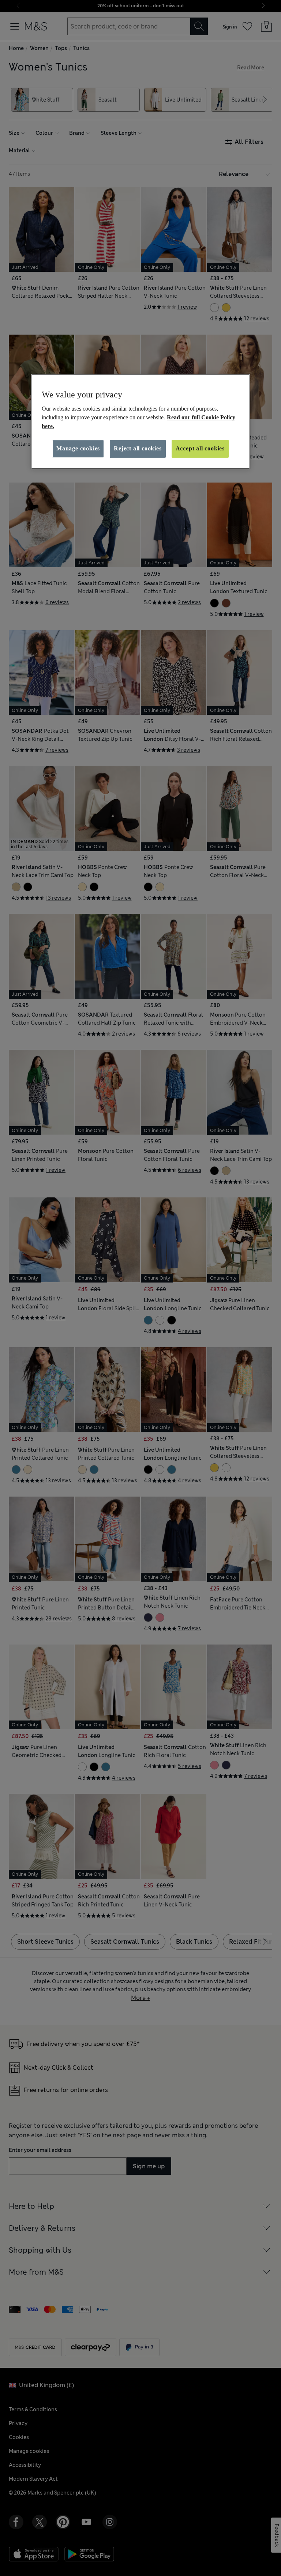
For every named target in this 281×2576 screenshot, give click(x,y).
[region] (140, 422)
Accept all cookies (200, 449)
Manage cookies (78, 449)
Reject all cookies (138, 449)
